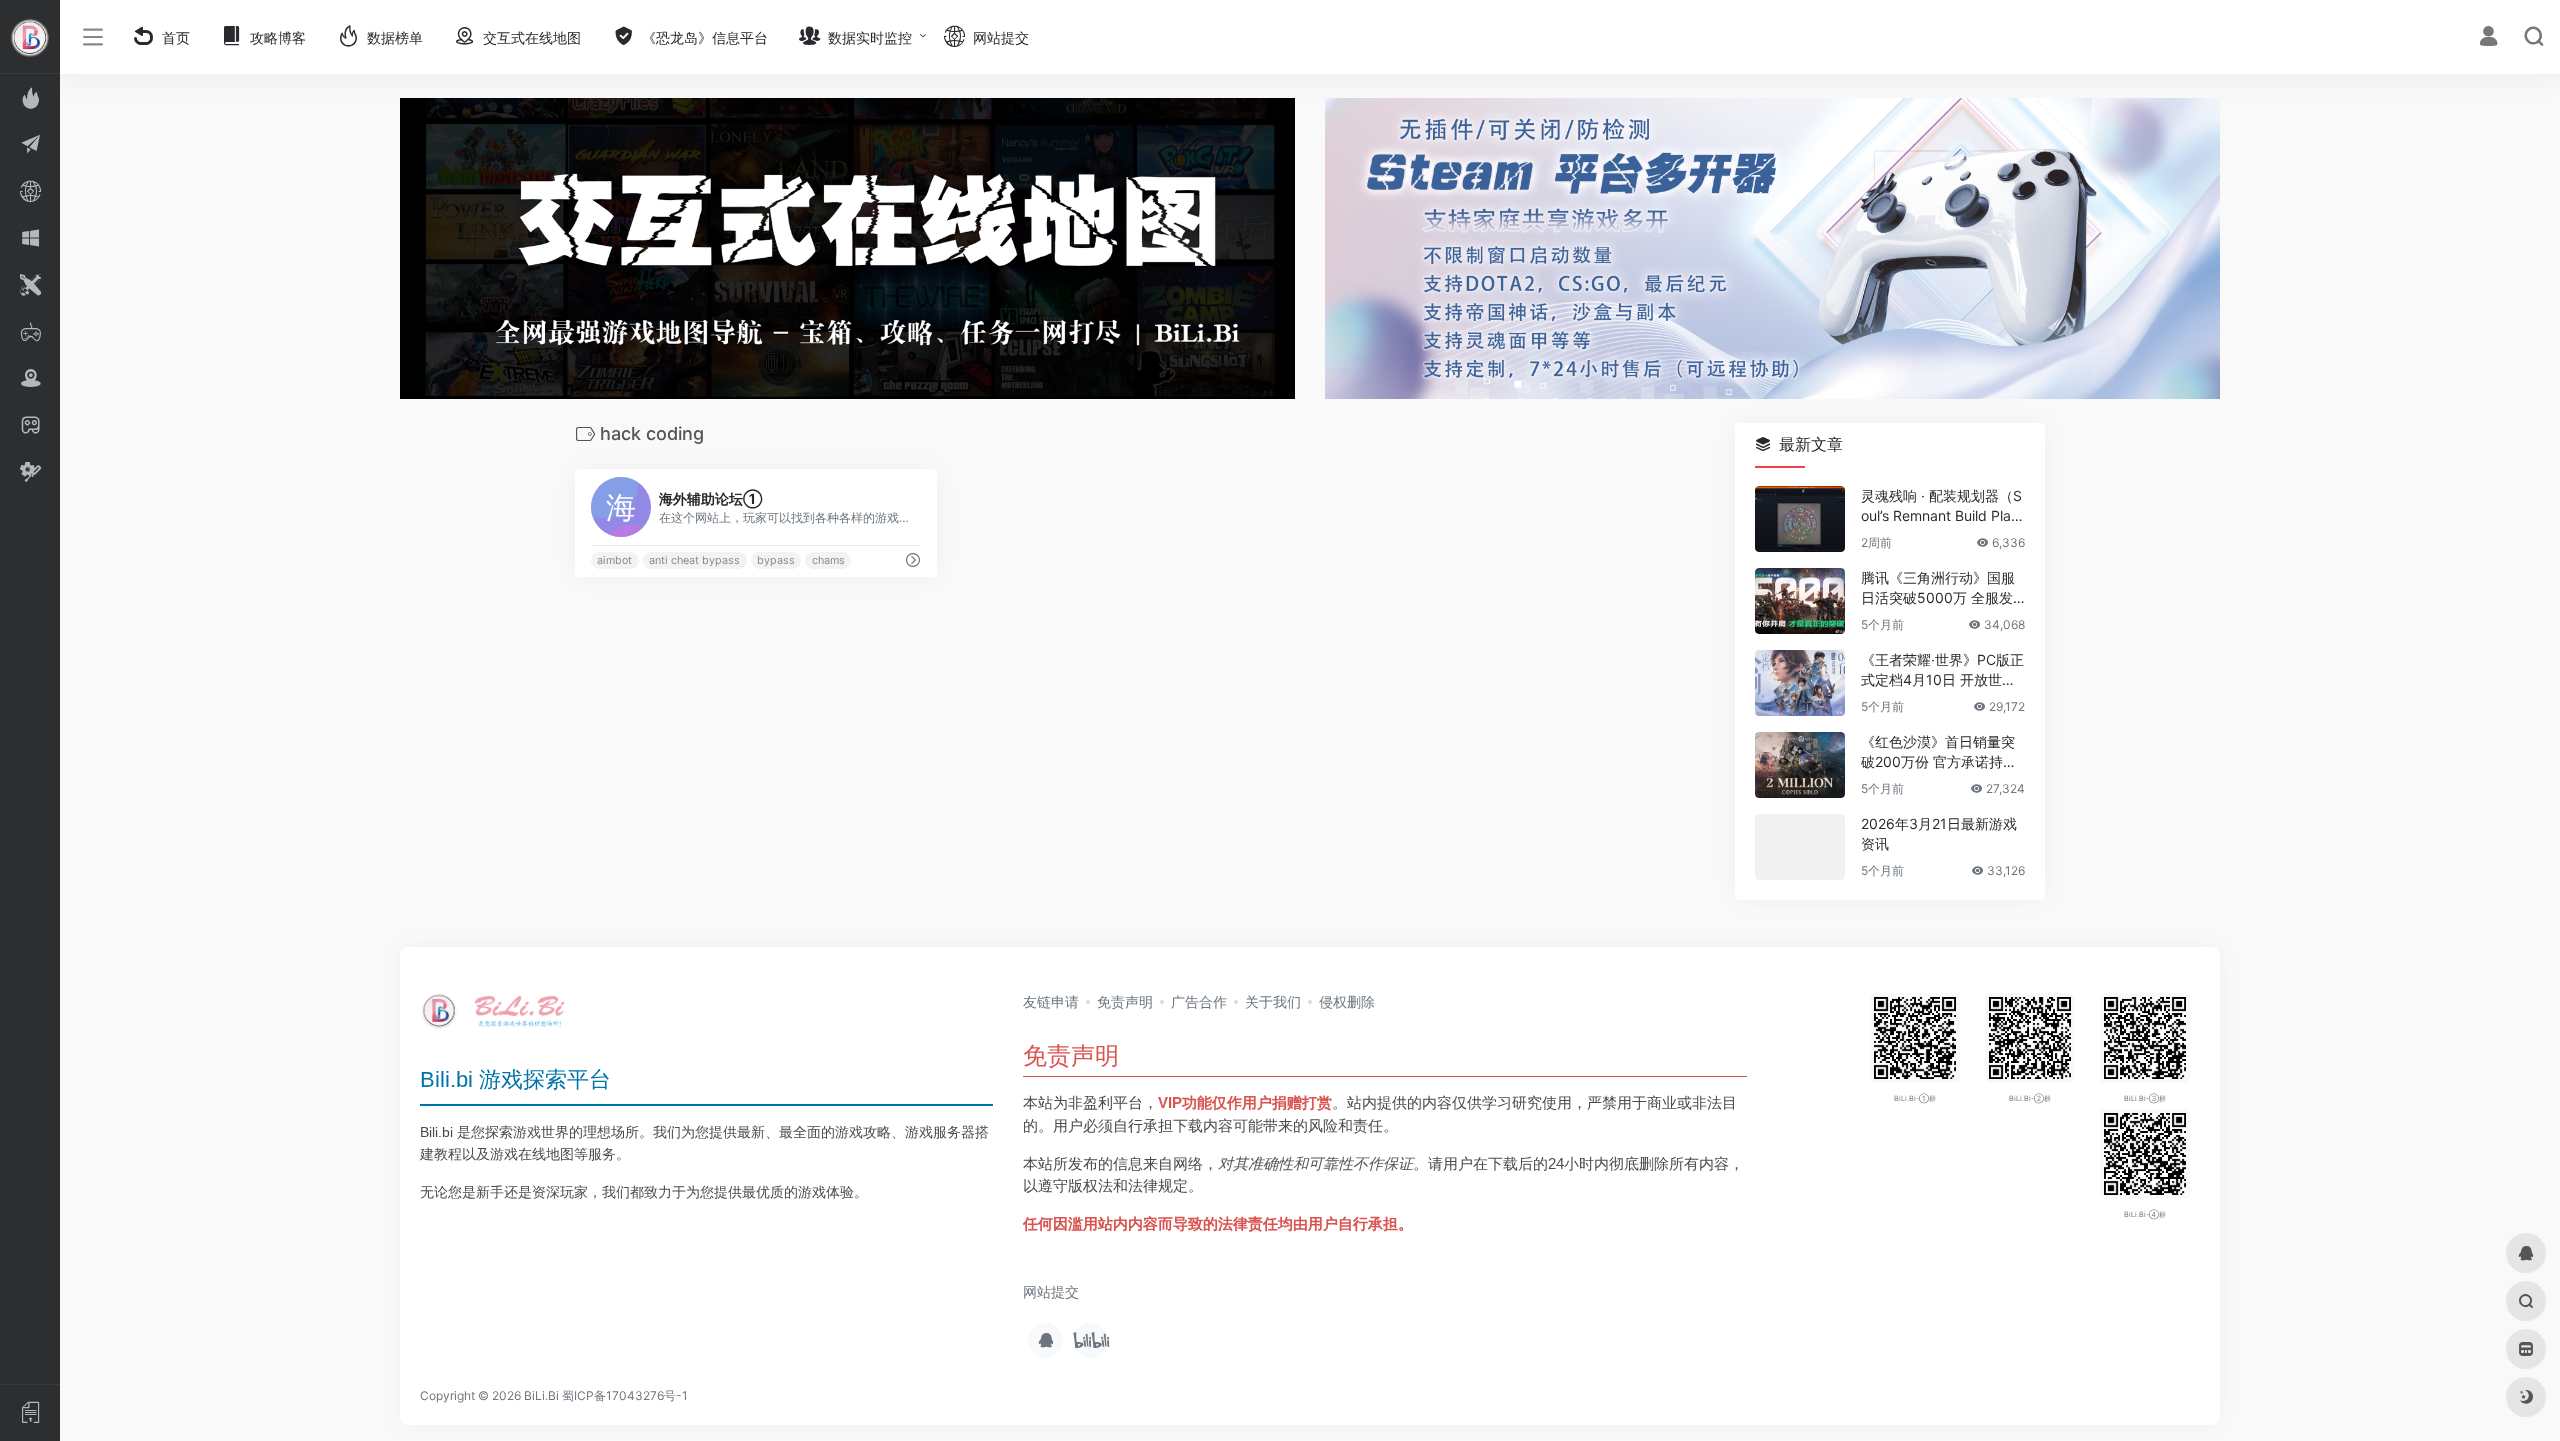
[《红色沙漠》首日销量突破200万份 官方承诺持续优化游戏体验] (1800, 766)
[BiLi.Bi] (500, 1018)
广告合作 (1199, 1001)
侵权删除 (1347, 1001)
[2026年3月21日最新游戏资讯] (1800, 848)
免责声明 (1125, 1001)
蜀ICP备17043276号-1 (625, 1395)
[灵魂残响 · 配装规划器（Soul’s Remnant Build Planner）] (1800, 520)
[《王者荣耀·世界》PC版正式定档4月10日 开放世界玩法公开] (1800, 684)
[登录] (2488, 38)
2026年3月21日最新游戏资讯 (1939, 834)
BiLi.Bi (541, 1395)
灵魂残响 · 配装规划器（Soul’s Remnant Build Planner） (1941, 507)
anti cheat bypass (694, 560)
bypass (776, 560)
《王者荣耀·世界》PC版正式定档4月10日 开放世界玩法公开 (1942, 671)
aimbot (614, 560)
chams (828, 560)
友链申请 (1051, 1001)
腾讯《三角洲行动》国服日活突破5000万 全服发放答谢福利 (1938, 589)
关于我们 (1273, 1001)
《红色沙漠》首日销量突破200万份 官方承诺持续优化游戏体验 (1939, 753)
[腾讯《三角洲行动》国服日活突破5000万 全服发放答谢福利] (1800, 602)
